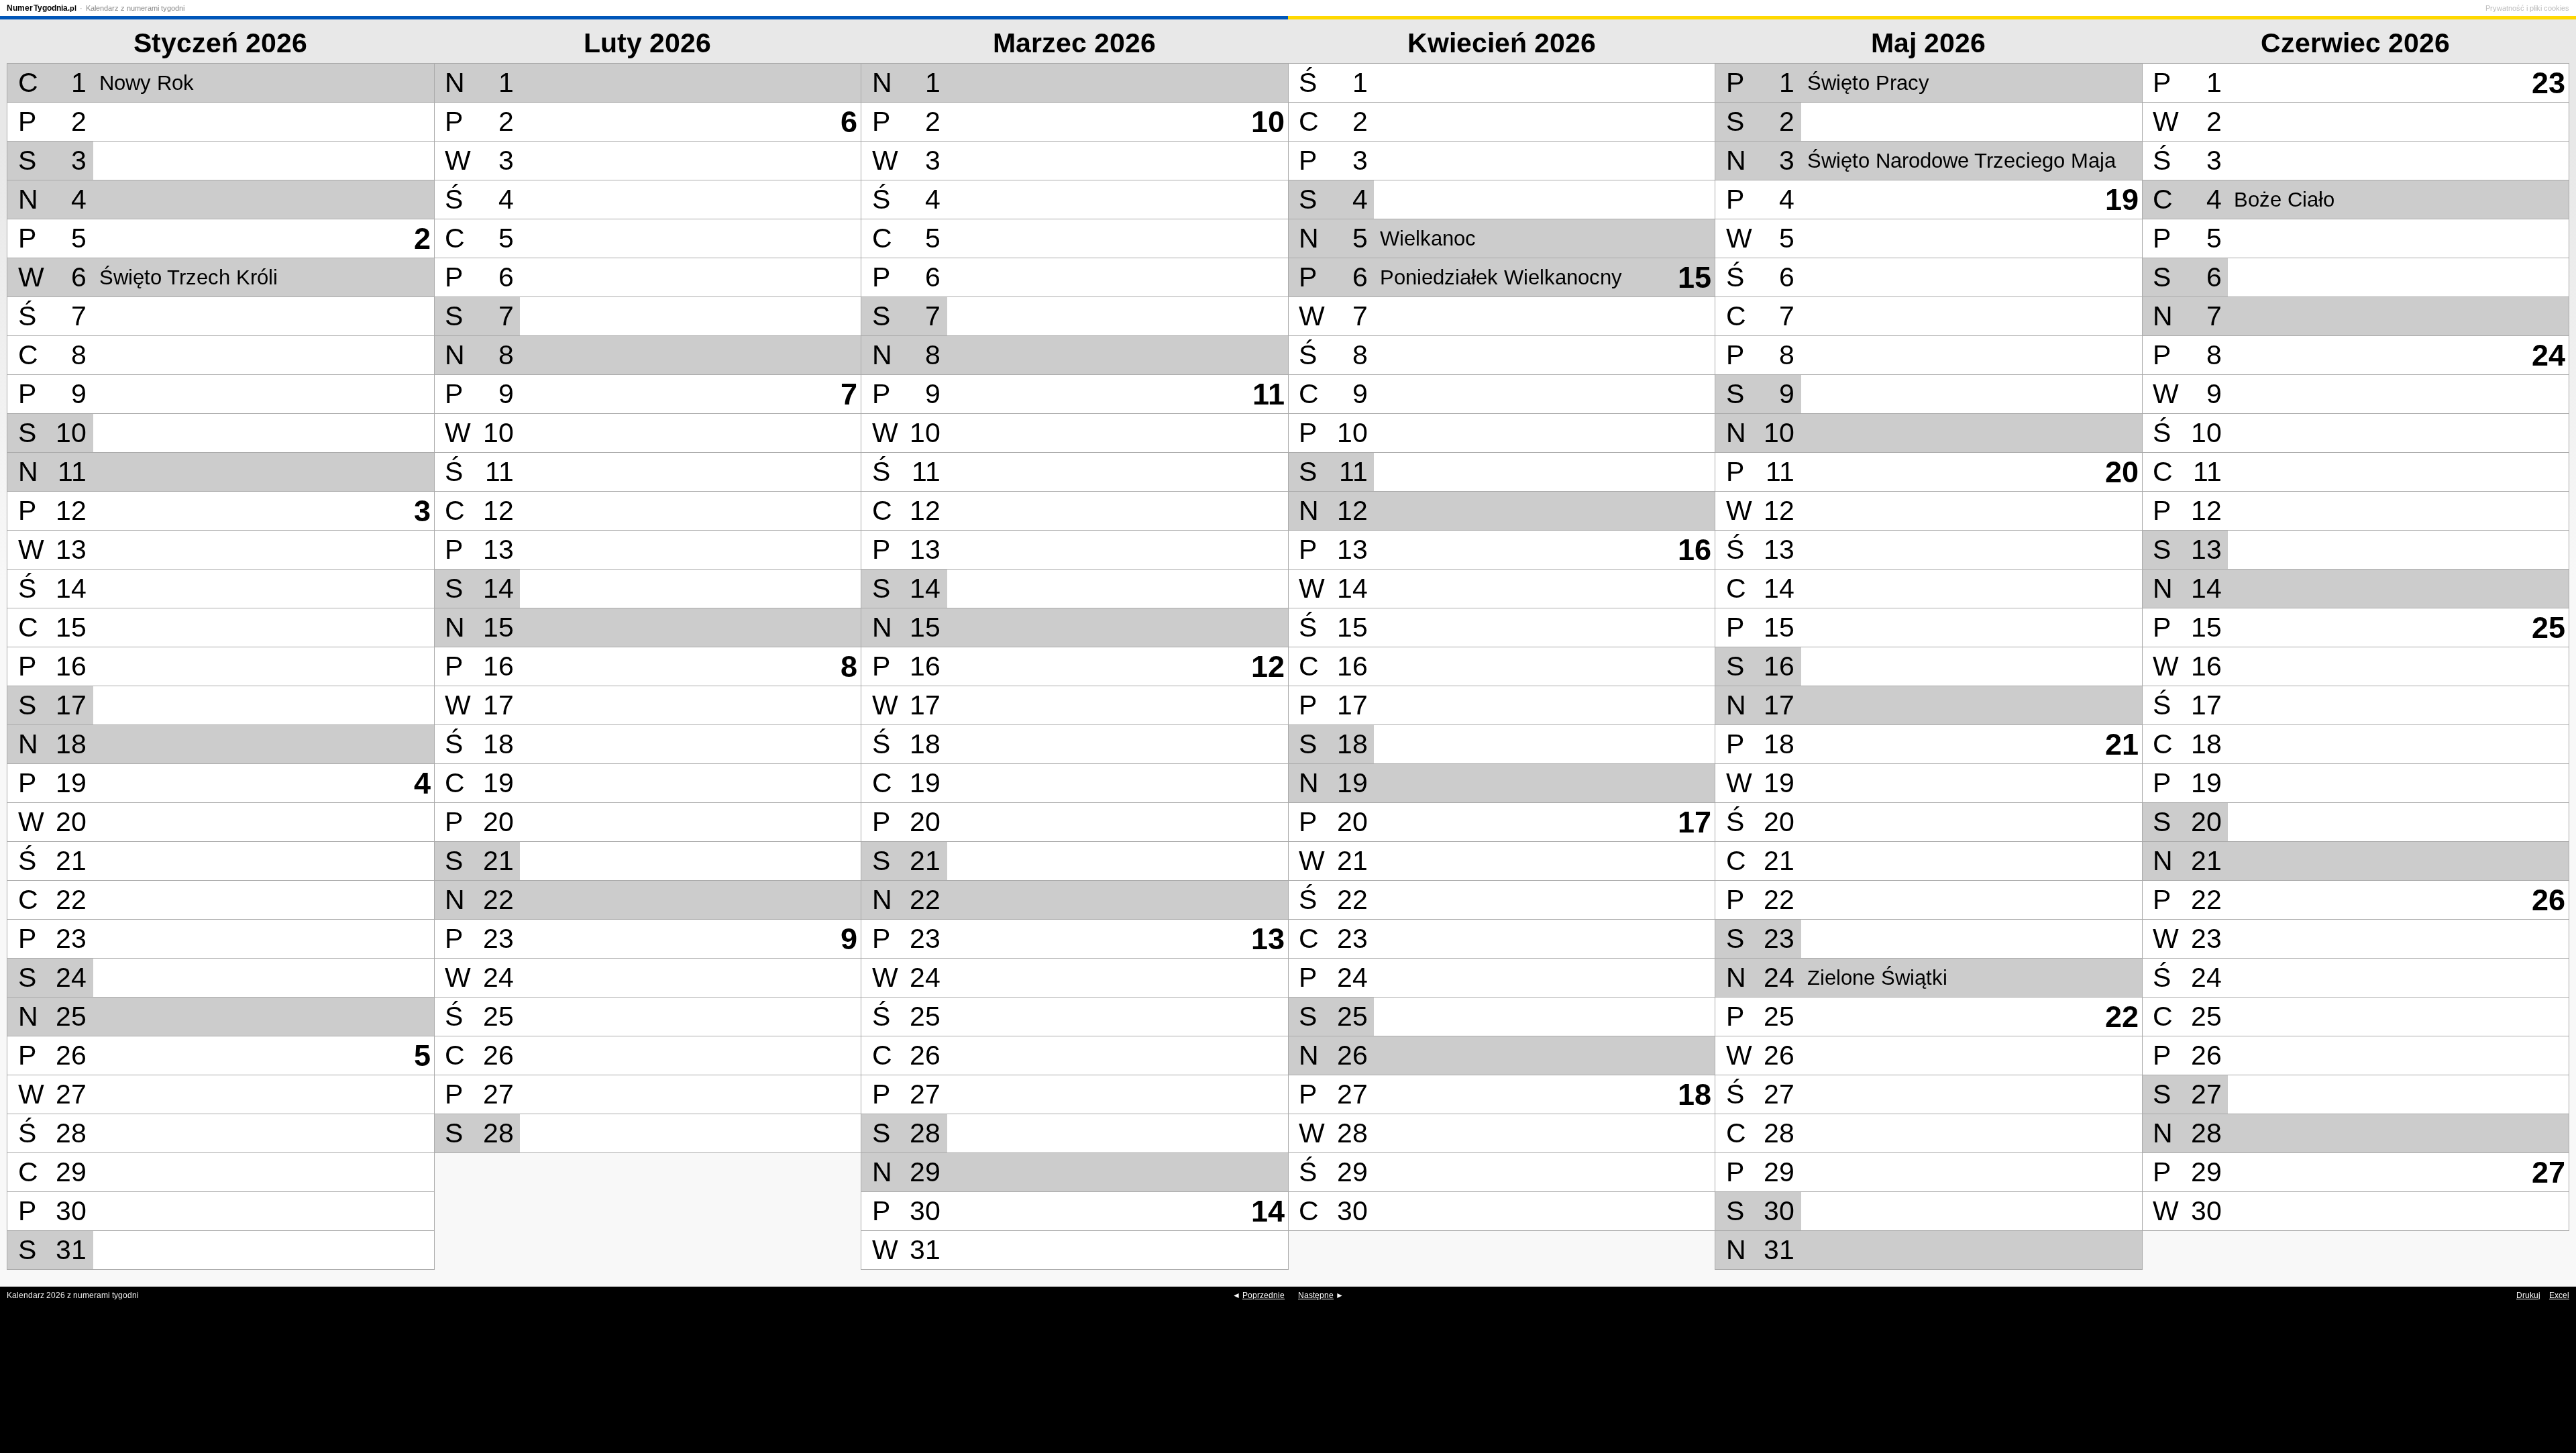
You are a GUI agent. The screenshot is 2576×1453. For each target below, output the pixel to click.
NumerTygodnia (42, 8)
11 (1269, 394)
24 (2548, 355)
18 (1695, 1094)
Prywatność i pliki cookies (2527, 8)
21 (2122, 744)
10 (1268, 122)
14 (1268, 1211)
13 (1268, 939)
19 (2122, 200)
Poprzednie (1264, 1295)
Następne (1316, 1295)
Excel (2559, 1295)
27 (2548, 1172)
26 (2548, 900)
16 (1695, 550)
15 (1695, 277)
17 (1695, 822)
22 (2122, 1017)
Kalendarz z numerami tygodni (135, 8)
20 (2122, 472)
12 (1268, 666)
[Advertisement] (1288, 1386)
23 (2548, 83)
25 (2548, 628)
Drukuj (2528, 1295)
